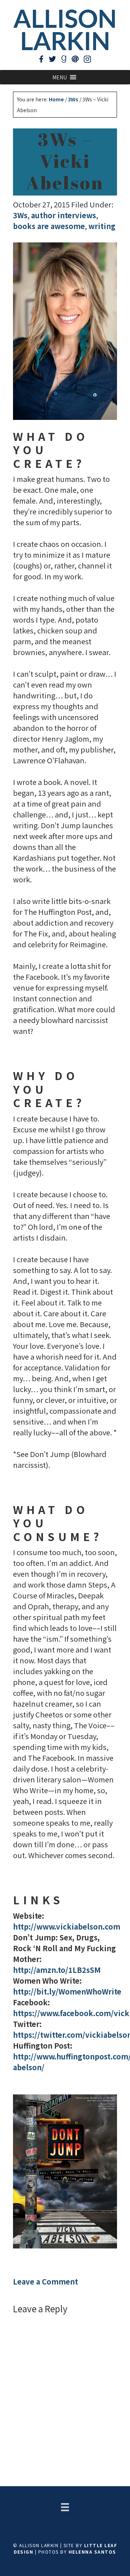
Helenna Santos (92, 2552)
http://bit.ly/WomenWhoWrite (67, 1991)
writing (102, 226)
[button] (60, 77)
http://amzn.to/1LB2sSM (57, 1970)
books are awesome (49, 226)
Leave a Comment (45, 2281)
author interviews (64, 215)
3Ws (20, 215)
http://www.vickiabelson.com (67, 1926)
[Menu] (65, 2507)
